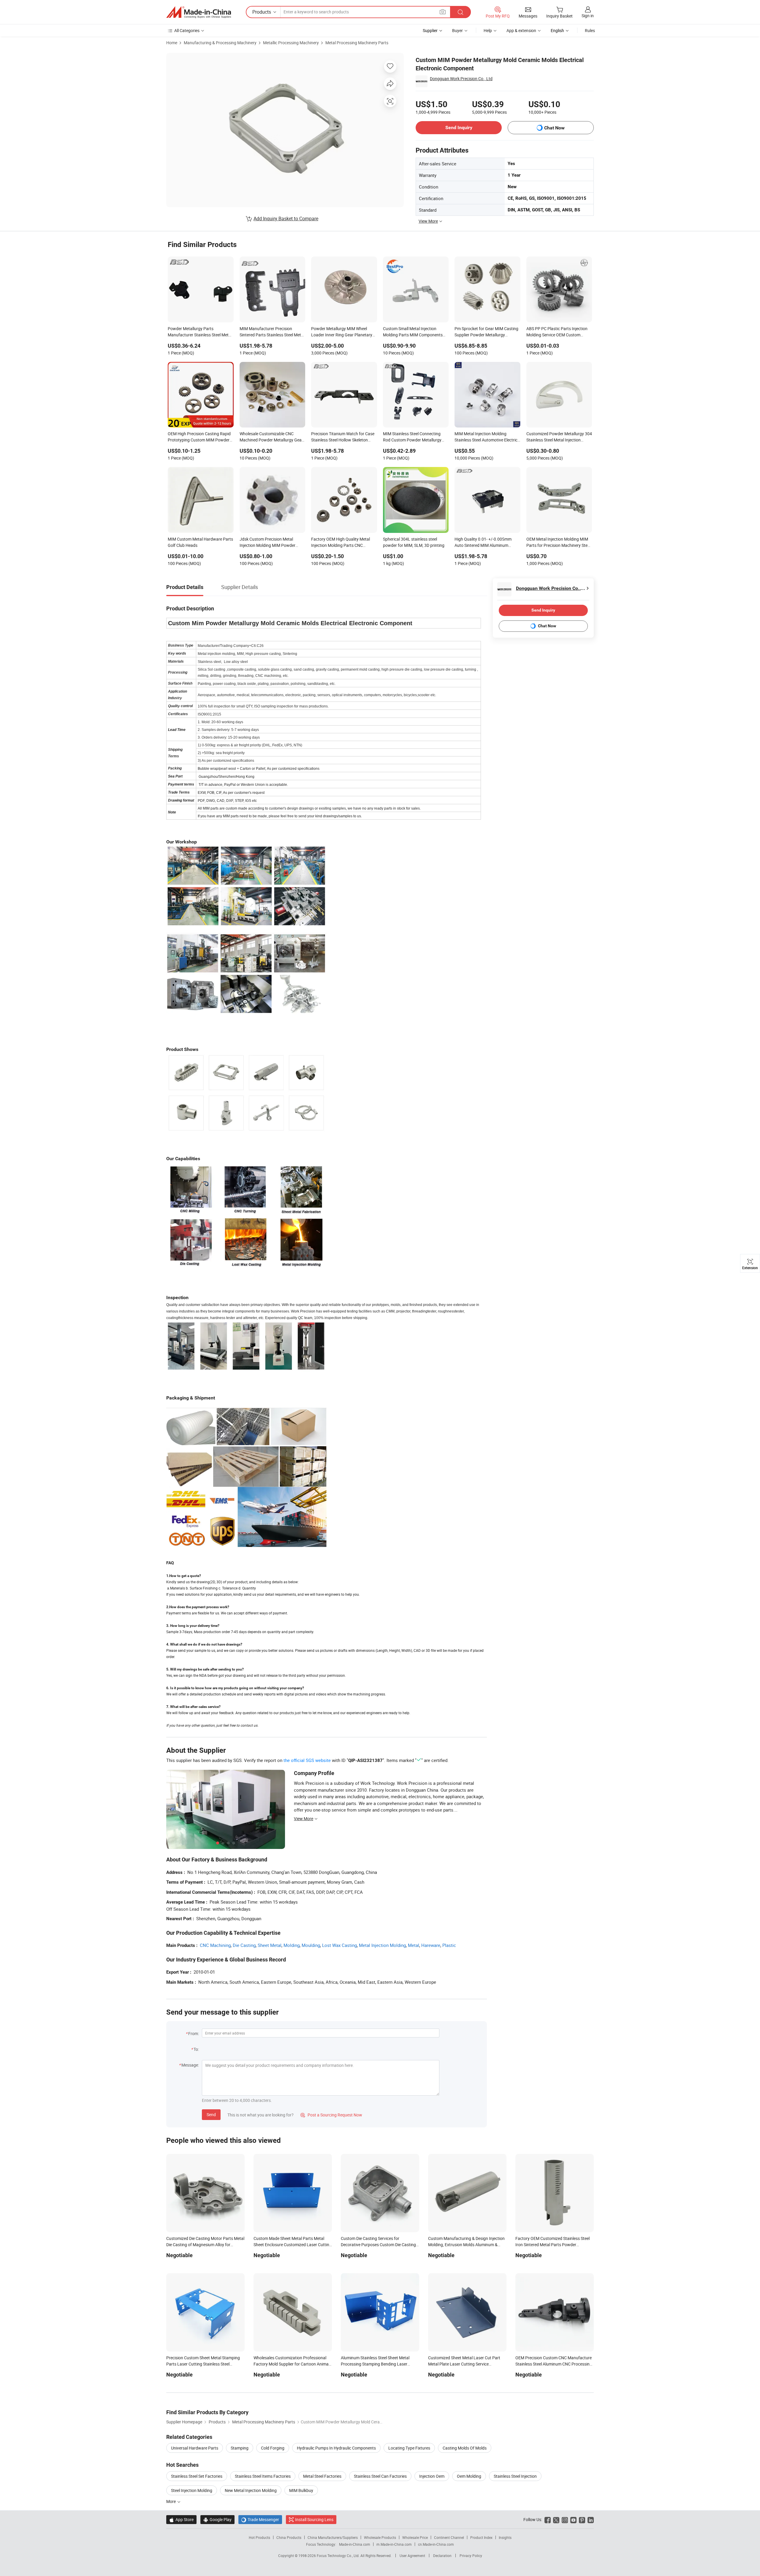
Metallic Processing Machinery (291, 43)
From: (194, 2033)
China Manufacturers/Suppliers (333, 2537)
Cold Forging (273, 2448)
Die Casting (244, 1945)
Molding (292, 1945)
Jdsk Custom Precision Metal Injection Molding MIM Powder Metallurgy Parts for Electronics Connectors (269, 543)
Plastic (449, 1945)
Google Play (217, 2519)
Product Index (481, 2537)
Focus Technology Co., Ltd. (339, 2556)
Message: (190, 2065)
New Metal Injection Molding (251, 2490)
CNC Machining (215, 1945)
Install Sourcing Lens (314, 2519)
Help (488, 30)
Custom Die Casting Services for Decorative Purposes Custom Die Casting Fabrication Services (378, 2245)
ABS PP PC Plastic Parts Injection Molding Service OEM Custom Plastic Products (557, 332)
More (171, 2501)
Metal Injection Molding (382, 1945)
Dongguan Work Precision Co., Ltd (461, 79)
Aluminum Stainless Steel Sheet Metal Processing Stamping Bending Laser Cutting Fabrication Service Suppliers (375, 2364)
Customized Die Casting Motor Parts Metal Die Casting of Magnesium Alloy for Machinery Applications (205, 2245)
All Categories (187, 30)
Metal (414, 1945)
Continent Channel (449, 2537)
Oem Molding (469, 2476)
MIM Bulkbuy (301, 2490)
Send (211, 2115)
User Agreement (412, 2556)
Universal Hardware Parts (195, 2448)
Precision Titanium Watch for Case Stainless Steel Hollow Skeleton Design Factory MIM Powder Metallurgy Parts (343, 437)
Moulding (311, 1945)
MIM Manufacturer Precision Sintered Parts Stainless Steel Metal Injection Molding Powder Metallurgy (272, 332)
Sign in (588, 16)
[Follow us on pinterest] (582, 2519)
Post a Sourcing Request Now (331, 2115)
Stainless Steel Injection (515, 2476)
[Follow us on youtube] (573, 2519)
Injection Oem (432, 2476)
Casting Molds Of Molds (465, 2448)
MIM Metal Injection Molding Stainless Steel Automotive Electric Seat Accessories (486, 437)
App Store (181, 2519)
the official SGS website (307, 1760)
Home (172, 43)
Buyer (457, 30)
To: (196, 2049)
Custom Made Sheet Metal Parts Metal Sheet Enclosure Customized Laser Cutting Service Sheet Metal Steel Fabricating (293, 2245)
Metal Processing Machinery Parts (357, 43)
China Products (289, 2537)
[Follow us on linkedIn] (591, 2519)
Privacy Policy (471, 2556)
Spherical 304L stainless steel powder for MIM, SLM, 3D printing (414, 542)
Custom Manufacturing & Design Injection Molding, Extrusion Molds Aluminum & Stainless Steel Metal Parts (466, 2245)
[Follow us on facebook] (548, 2519)
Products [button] (262, 12)
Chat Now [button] (554, 128)
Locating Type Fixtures (409, 2448)
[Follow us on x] (556, 2519)
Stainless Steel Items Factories (263, 2476)
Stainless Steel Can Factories (380, 2476)
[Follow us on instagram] (565, 2519)
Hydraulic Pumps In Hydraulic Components (336, 2448)
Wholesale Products (380, 2537)
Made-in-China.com (355, 2544)
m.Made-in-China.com (394, 2544)
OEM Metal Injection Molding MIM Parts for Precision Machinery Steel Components (558, 543)
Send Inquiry (459, 128)
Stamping (240, 2448)
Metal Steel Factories (322, 2476)
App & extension (521, 30)
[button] (443, 12)
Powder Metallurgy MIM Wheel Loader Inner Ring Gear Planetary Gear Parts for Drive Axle (342, 332)
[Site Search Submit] (460, 12)
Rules (590, 30)
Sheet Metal (270, 1945)
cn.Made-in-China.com (436, 2544)
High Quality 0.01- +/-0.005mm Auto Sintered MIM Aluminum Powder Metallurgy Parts (483, 543)
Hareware (431, 1945)
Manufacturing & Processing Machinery (220, 43)
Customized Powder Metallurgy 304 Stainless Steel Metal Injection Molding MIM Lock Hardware (559, 437)
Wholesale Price (415, 2537)
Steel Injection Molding (192, 2490)
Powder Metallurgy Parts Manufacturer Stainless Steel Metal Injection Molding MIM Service (200, 332)
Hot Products (259, 2537)
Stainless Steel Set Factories (197, 2476)
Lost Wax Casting (339, 1945)
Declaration (442, 2556)
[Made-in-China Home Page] (199, 12)
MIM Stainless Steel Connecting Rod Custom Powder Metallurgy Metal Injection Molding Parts (412, 437)
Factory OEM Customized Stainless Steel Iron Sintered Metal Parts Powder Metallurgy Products (552, 2245)
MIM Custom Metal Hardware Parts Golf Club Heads (200, 542)
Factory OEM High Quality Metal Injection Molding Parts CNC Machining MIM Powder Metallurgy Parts (343, 543)
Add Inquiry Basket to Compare (286, 219)
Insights (505, 2537)
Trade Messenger (260, 2519)
